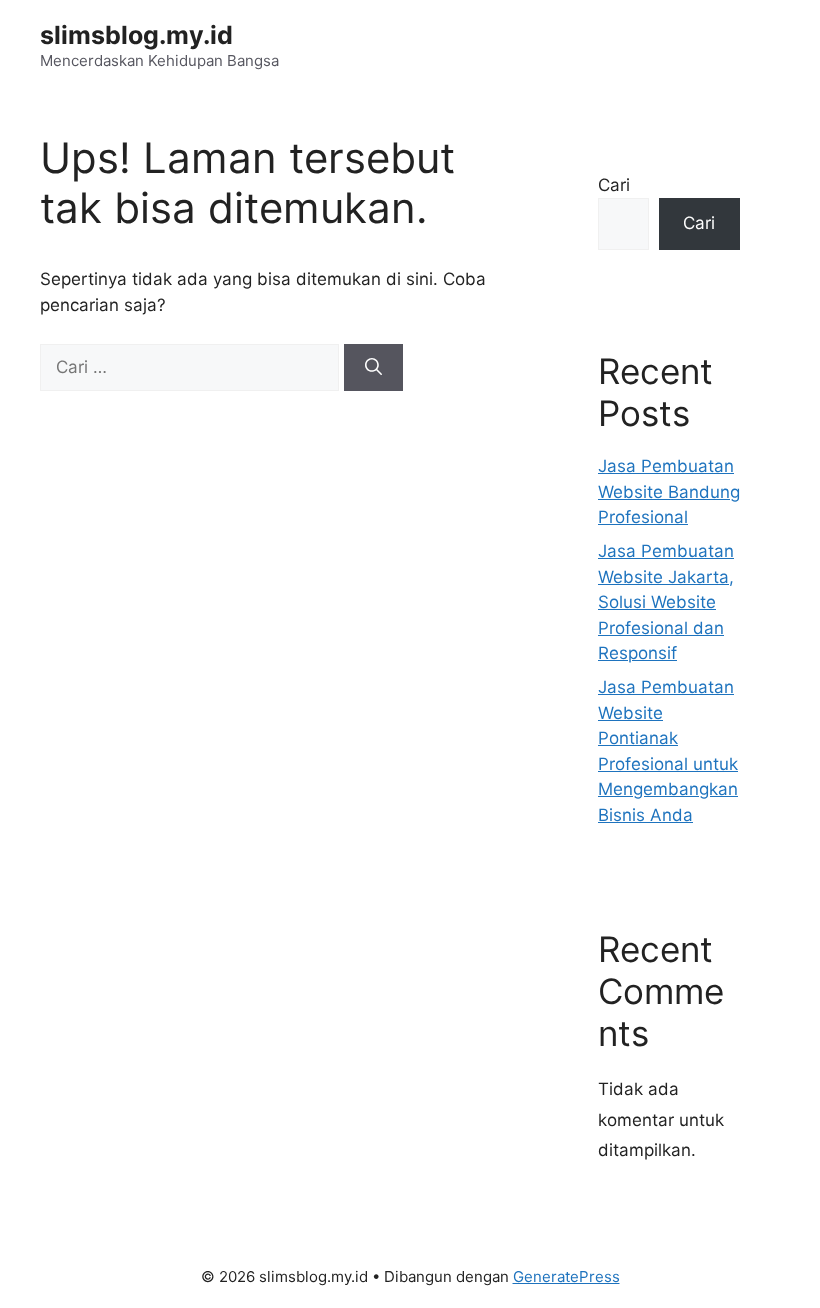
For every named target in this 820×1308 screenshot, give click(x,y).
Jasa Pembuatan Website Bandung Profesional (669, 491)
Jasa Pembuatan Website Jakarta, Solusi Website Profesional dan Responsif (666, 602)
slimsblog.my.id (136, 35)
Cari (614, 185)
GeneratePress (566, 1276)
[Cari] (373, 368)
